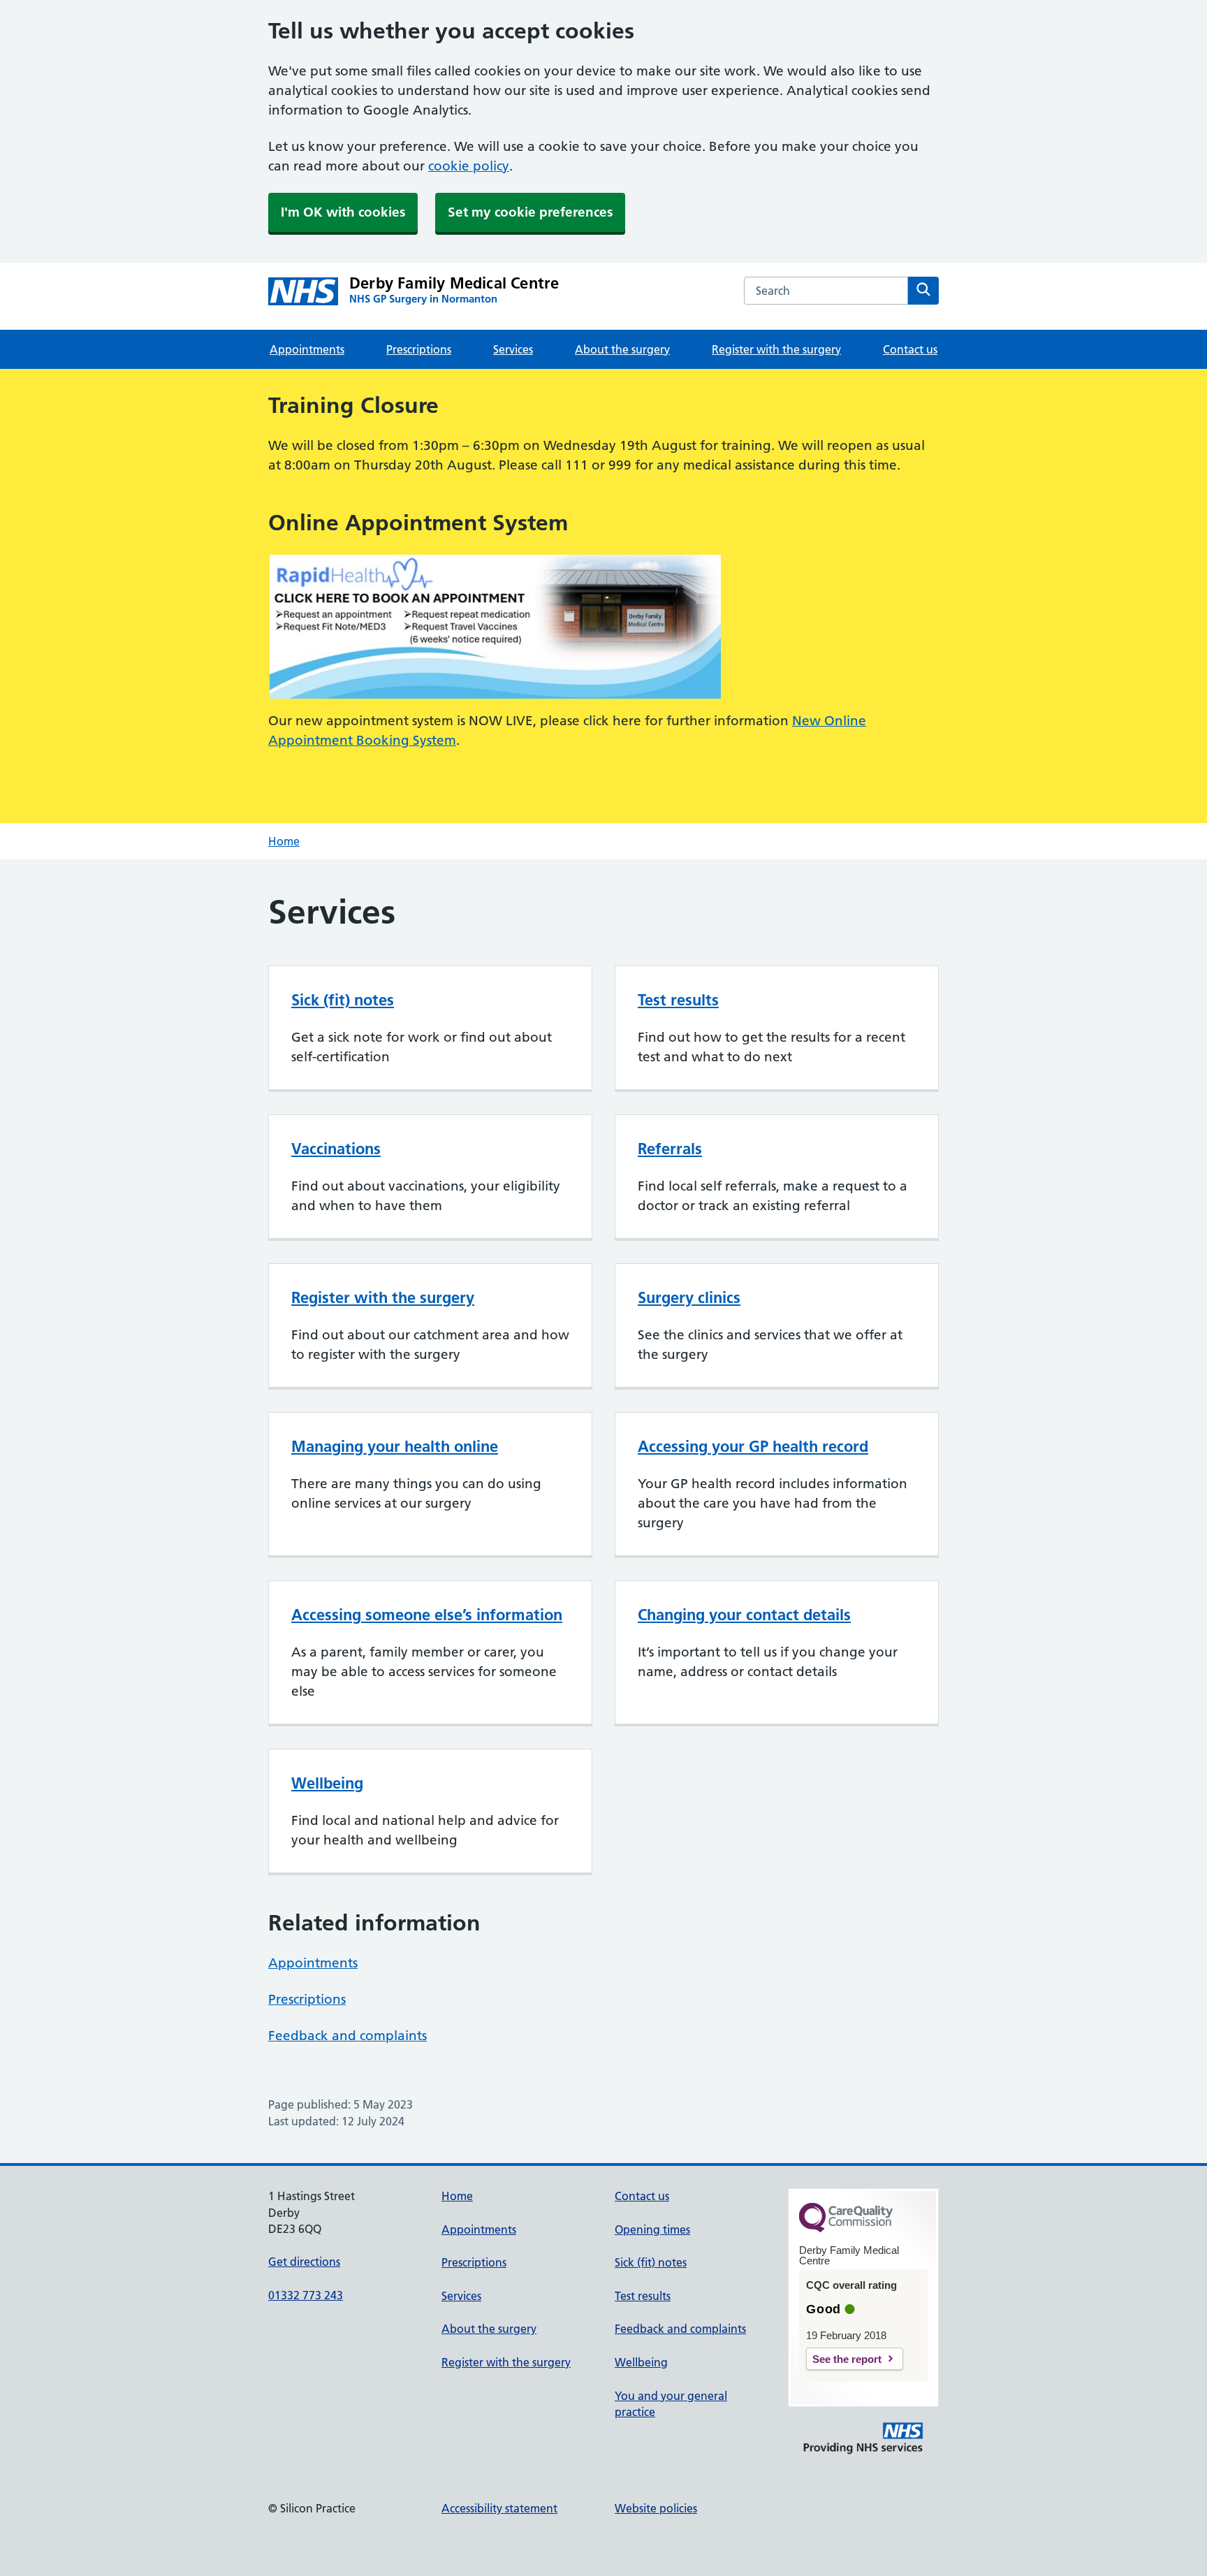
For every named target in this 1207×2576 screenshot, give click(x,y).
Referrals (670, 1149)
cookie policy (469, 166)
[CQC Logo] (846, 2229)
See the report (847, 2359)
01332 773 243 (306, 2295)
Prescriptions (419, 349)
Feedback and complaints (348, 2036)
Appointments (307, 349)
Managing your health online (395, 1446)
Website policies (656, 2508)
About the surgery (622, 349)
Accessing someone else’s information (427, 1615)
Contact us (910, 349)
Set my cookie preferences (530, 212)
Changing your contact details (744, 1615)
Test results (678, 1000)
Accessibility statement (499, 2508)
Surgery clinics (689, 1297)
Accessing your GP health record (753, 1446)
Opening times (652, 2229)
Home (284, 841)
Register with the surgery (776, 349)
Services (513, 349)
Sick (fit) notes (343, 1000)
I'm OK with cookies (343, 212)
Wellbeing (327, 1783)
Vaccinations (336, 1149)
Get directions (304, 2262)
